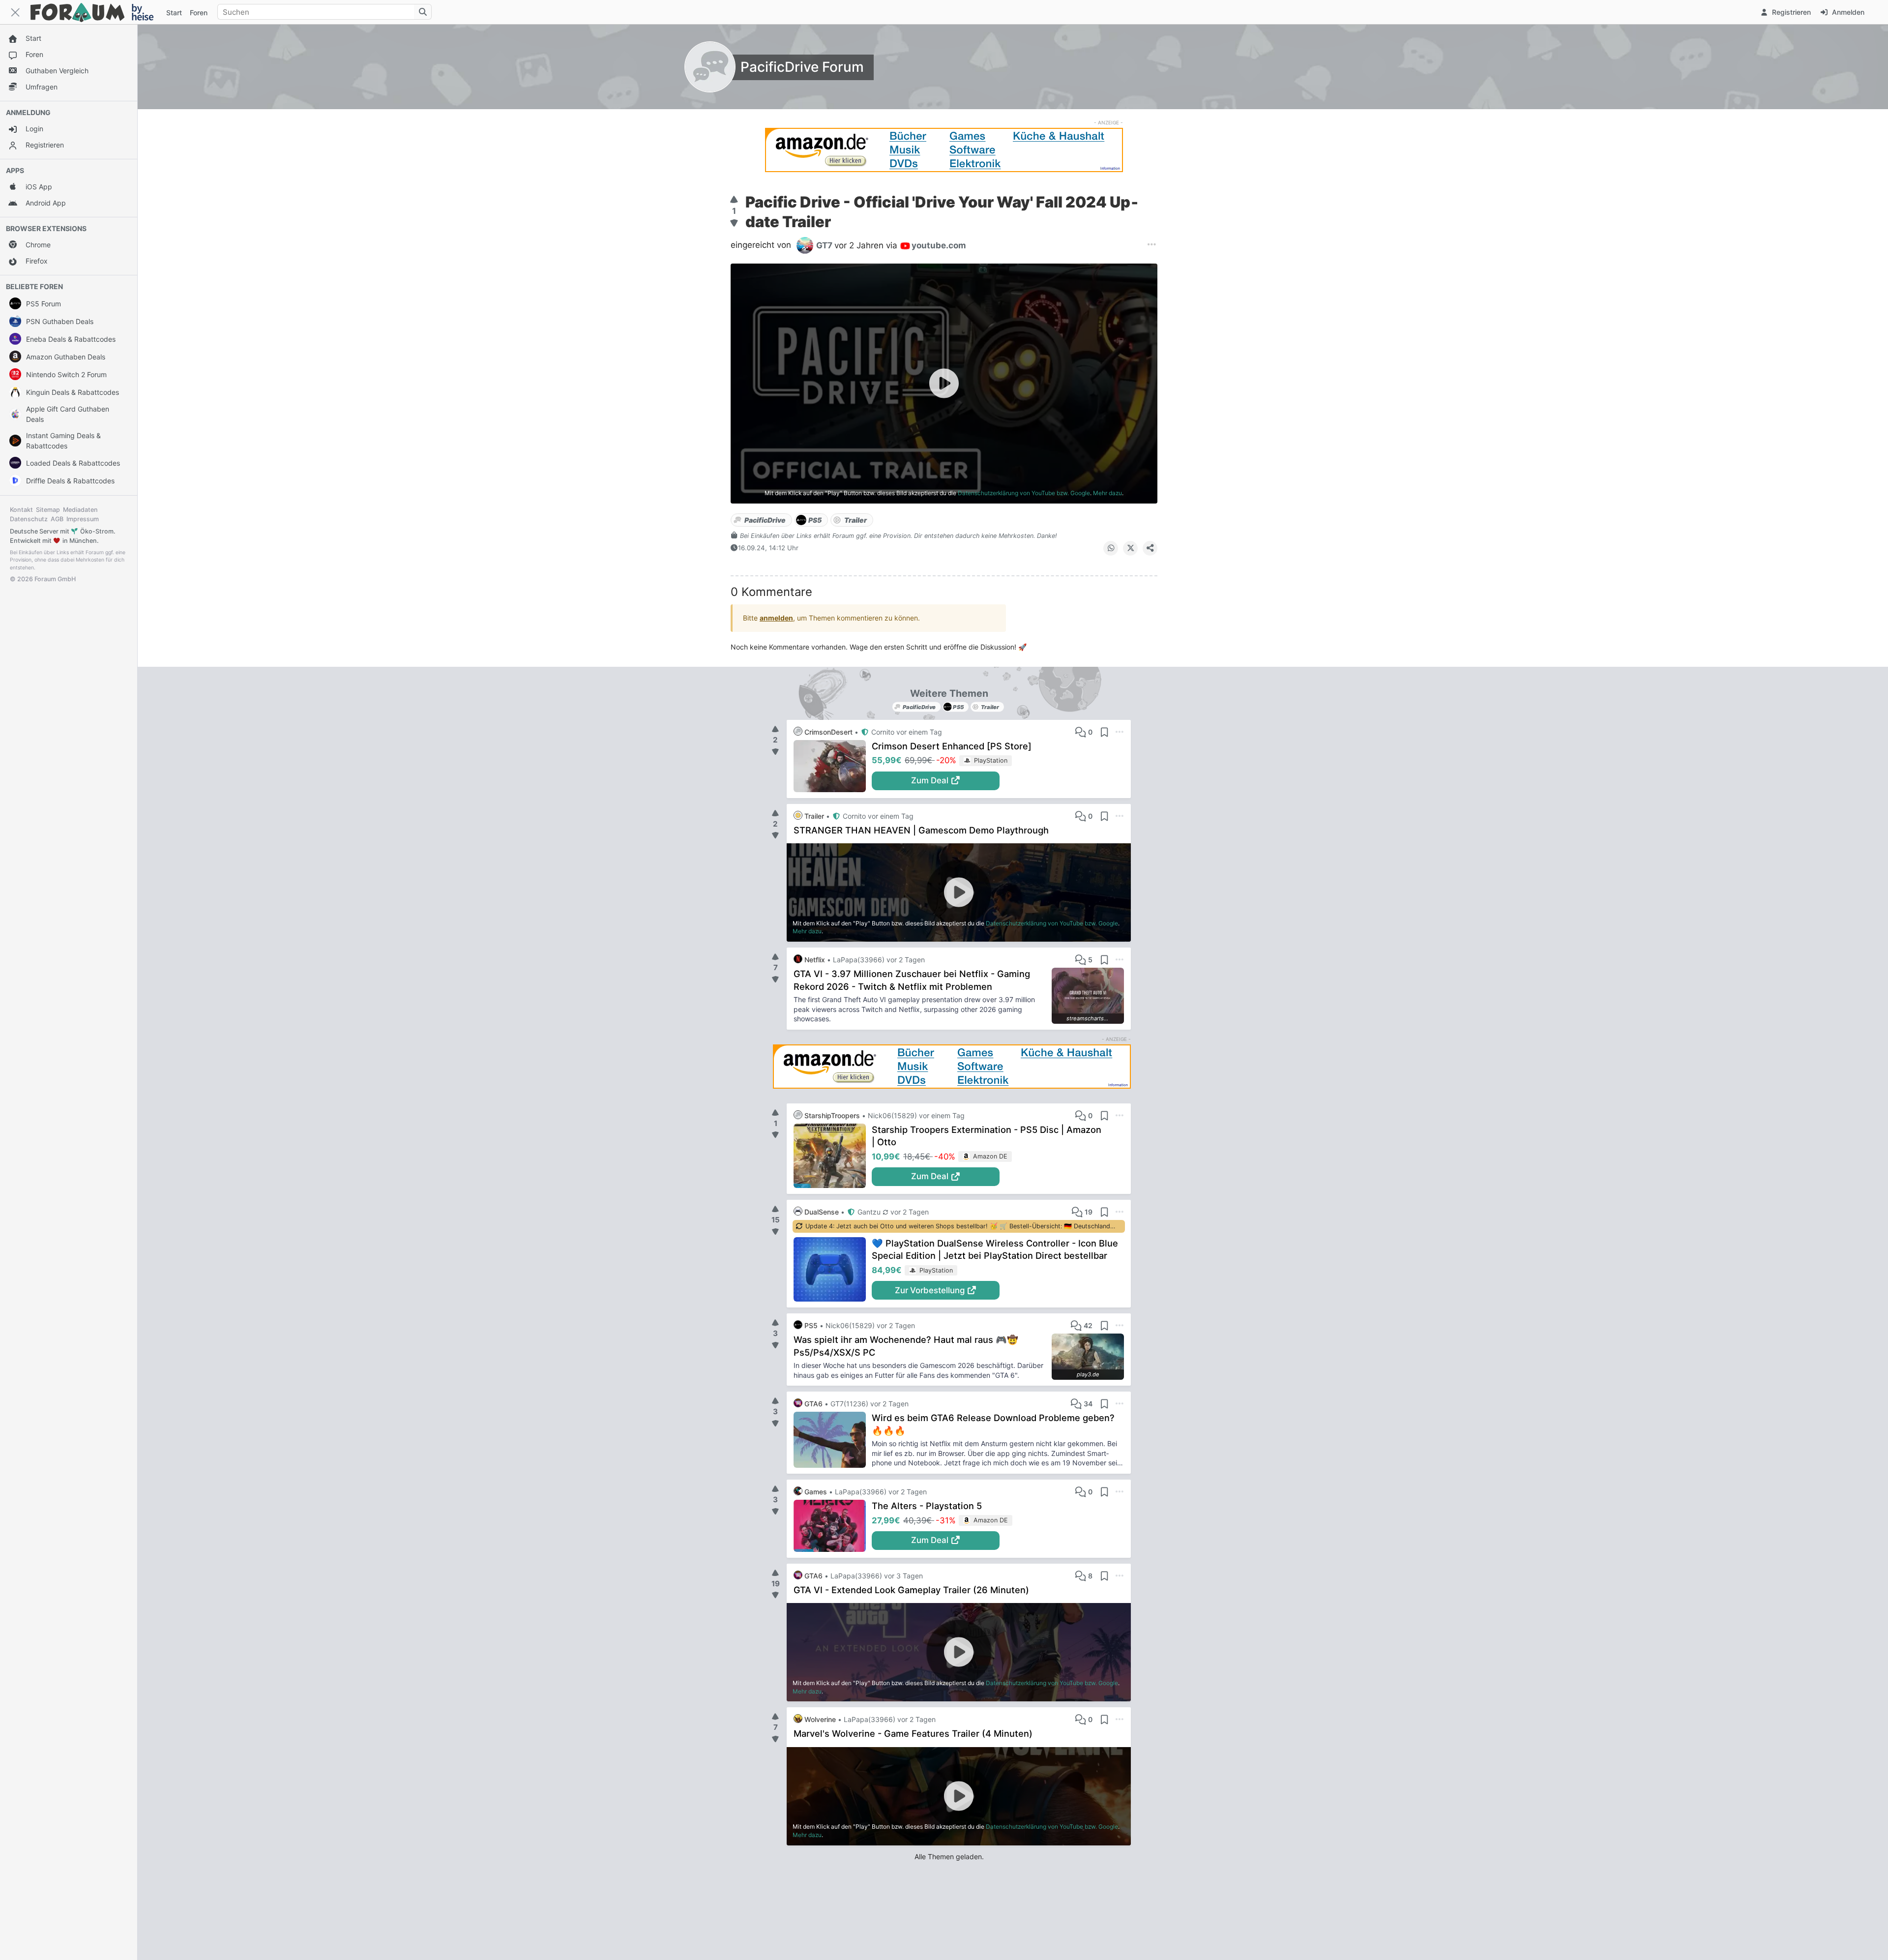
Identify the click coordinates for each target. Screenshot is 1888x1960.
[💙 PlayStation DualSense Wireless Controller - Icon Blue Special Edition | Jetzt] (833, 1269)
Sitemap (48, 510)
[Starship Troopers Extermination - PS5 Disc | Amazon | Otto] (833, 1156)
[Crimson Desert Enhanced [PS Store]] (833, 766)
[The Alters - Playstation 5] (833, 1526)
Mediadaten (80, 510)
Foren (199, 13)
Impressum (83, 519)
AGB (57, 519)
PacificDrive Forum (802, 67)
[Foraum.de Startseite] (96, 12)
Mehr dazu (1107, 493)
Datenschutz (29, 519)
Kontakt (21, 510)
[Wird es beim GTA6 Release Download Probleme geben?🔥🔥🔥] (833, 1440)
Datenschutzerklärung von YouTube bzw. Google (1024, 493)
